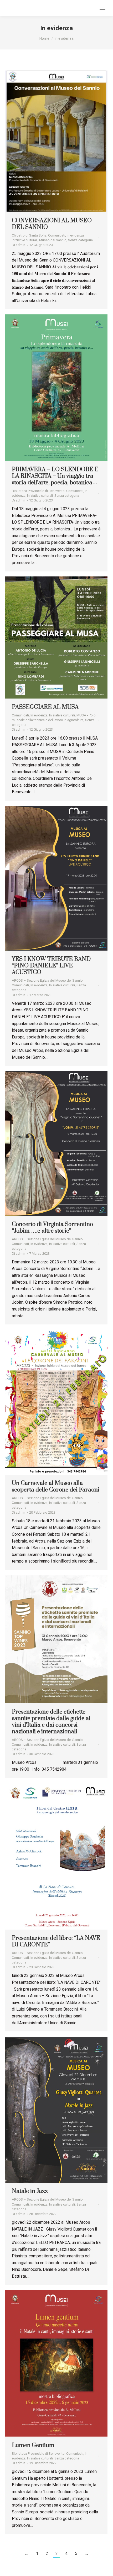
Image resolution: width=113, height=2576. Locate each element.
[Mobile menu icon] (102, 8)
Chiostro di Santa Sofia (29, 235)
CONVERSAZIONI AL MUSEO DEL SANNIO (52, 224)
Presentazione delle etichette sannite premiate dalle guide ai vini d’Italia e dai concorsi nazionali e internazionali (51, 1722)
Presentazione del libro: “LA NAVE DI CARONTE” (56, 1941)
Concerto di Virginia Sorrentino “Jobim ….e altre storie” (52, 1228)
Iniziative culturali (25, 240)
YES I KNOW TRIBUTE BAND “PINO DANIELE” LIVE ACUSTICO (51, 966)
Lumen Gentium (33, 2445)
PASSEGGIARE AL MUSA (45, 707)
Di (19, 245)
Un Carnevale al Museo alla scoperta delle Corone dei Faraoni (56, 1487)
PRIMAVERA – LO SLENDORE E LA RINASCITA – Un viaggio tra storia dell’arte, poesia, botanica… (55, 476)
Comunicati (57, 235)
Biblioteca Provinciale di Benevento (38, 491)
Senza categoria (80, 240)
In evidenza (75, 235)
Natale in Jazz (30, 2191)
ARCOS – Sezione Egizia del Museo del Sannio (47, 980)
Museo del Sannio (53, 240)
